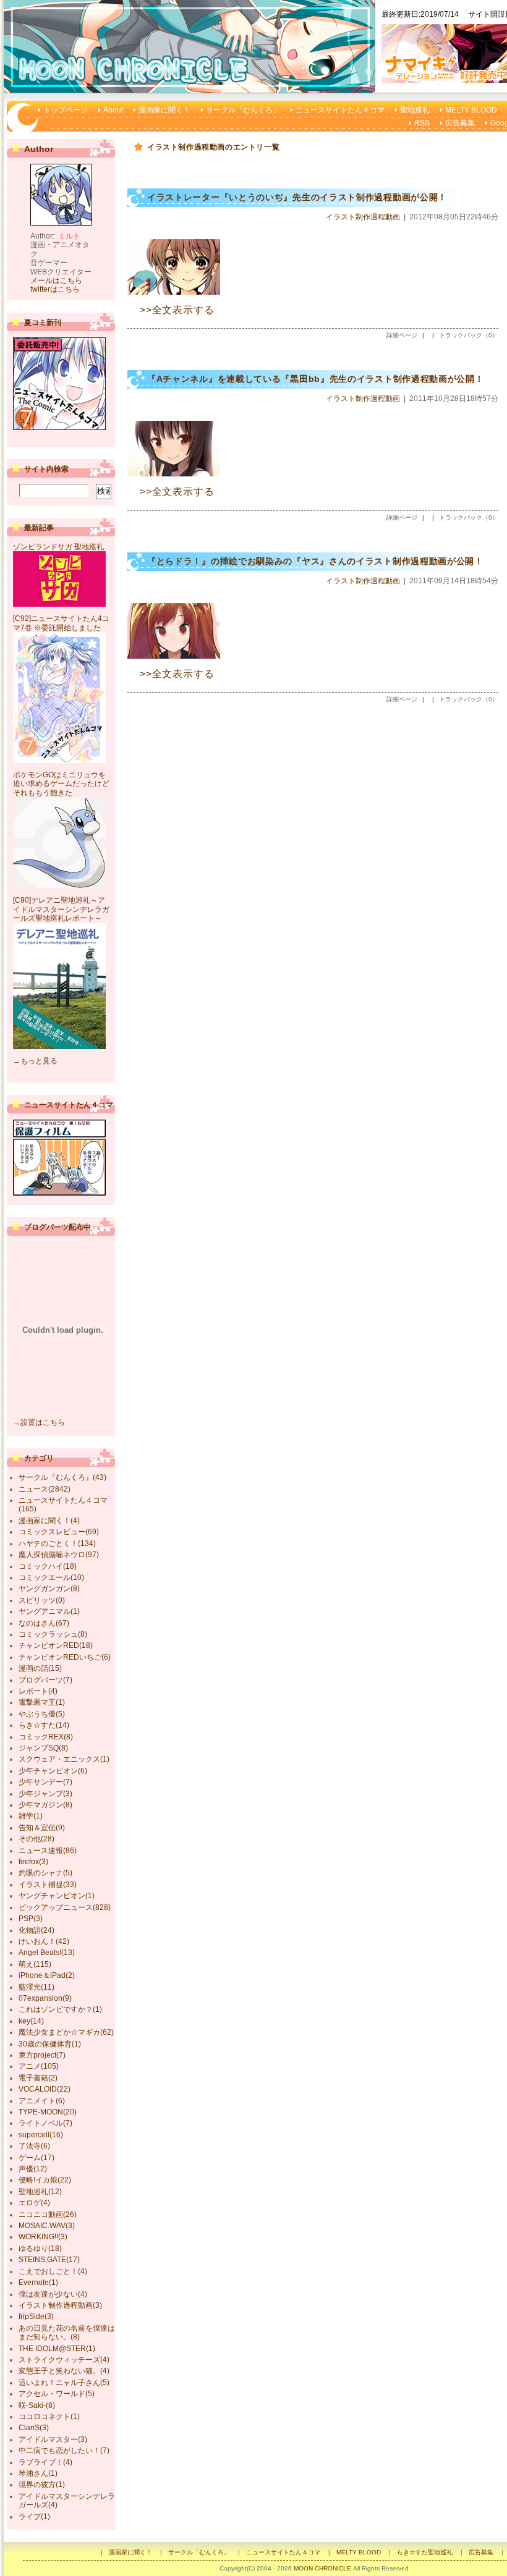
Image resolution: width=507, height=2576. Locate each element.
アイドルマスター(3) (53, 2439)
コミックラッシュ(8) (53, 1634)
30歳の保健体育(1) (50, 2044)
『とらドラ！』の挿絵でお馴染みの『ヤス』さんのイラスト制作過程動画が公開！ (315, 561)
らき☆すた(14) (44, 1725)
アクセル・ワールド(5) (57, 2394)
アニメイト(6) (42, 2101)
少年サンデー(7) (45, 1782)
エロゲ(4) (34, 2203)
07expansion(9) (45, 1998)
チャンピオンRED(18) (56, 1645)
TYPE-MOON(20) (48, 2112)
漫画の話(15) (40, 1668)
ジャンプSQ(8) (43, 1748)
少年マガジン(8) (45, 1805)
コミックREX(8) (46, 1737)
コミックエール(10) (51, 1577)
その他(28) (36, 1839)
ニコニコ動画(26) (48, 2215)
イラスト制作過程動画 (363, 217)
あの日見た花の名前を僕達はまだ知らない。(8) (67, 2333)
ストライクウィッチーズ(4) (64, 2360)
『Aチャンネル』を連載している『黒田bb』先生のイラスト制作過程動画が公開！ (316, 379)
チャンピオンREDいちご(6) (65, 1657)
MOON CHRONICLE (322, 2568)
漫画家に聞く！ (164, 110)
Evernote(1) (38, 2283)
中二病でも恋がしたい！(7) (64, 2451)
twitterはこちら (55, 289)
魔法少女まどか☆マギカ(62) (66, 2032)
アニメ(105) (39, 2066)
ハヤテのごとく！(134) (57, 1543)
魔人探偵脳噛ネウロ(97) (59, 1555)
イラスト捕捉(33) (48, 1885)
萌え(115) (35, 1964)
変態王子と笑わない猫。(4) (64, 2371)
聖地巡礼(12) (40, 2192)
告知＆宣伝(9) (42, 1828)
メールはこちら (56, 281)
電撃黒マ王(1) (42, 1702)
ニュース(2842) (45, 1489)
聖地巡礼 (415, 110)
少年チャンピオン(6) (53, 1771)
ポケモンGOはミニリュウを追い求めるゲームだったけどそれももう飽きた (61, 784)
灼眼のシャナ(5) (45, 1873)
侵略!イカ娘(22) (45, 2180)
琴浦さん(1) (38, 2473)
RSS (422, 123)
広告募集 (460, 123)
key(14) (31, 2021)
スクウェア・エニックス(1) (64, 1759)
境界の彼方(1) (42, 2485)
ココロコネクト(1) (49, 2417)
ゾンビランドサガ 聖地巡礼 (58, 547)
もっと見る (39, 1061)
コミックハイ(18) (48, 1566)
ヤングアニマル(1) (49, 1611)
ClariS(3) (34, 2428)
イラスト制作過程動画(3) (60, 2305)
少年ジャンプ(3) (45, 1794)
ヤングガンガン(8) (49, 1589)
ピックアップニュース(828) (65, 1907)
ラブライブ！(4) (45, 2462)
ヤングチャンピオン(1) (57, 1896)
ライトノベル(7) (45, 2123)
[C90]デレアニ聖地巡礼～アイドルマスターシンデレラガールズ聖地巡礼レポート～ (61, 909)
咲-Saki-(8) (37, 2405)
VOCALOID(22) (45, 2089)
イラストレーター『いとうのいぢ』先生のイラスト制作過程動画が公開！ (297, 197)
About (113, 110)
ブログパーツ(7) (45, 1680)
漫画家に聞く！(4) (49, 1521)
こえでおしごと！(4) (53, 2271)
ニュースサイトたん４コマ (340, 110)
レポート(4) (38, 1691)
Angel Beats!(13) (47, 1953)
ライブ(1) (34, 2517)
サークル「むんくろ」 (243, 110)
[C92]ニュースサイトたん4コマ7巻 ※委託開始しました (61, 623)
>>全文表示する (177, 310)
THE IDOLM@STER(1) (57, 2349)
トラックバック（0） (469, 335)
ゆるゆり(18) (40, 2249)
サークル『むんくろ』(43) (62, 1477)
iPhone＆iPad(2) (47, 1975)
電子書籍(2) (38, 2078)
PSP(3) (31, 1919)
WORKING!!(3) (43, 2237)
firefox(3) (33, 1862)
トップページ (66, 110)
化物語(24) (36, 1930)
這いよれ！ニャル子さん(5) (64, 2383)
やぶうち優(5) (42, 1714)
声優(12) (33, 2169)
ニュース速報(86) (48, 1851)
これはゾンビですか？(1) (60, 2009)
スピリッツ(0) (42, 1600)
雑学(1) (31, 1816)
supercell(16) (41, 2135)
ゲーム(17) (36, 2158)
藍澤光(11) (36, 1987)
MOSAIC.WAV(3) (47, 2226)
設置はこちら (43, 1422)
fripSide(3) (36, 2316)
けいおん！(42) (44, 1941)
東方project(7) (42, 2055)
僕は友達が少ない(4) (53, 2294)
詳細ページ (402, 335)
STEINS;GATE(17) (49, 2260)
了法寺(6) (34, 2146)
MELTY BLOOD (471, 110)
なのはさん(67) (44, 1623)
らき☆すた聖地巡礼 (425, 2552)
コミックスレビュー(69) (59, 1532)
